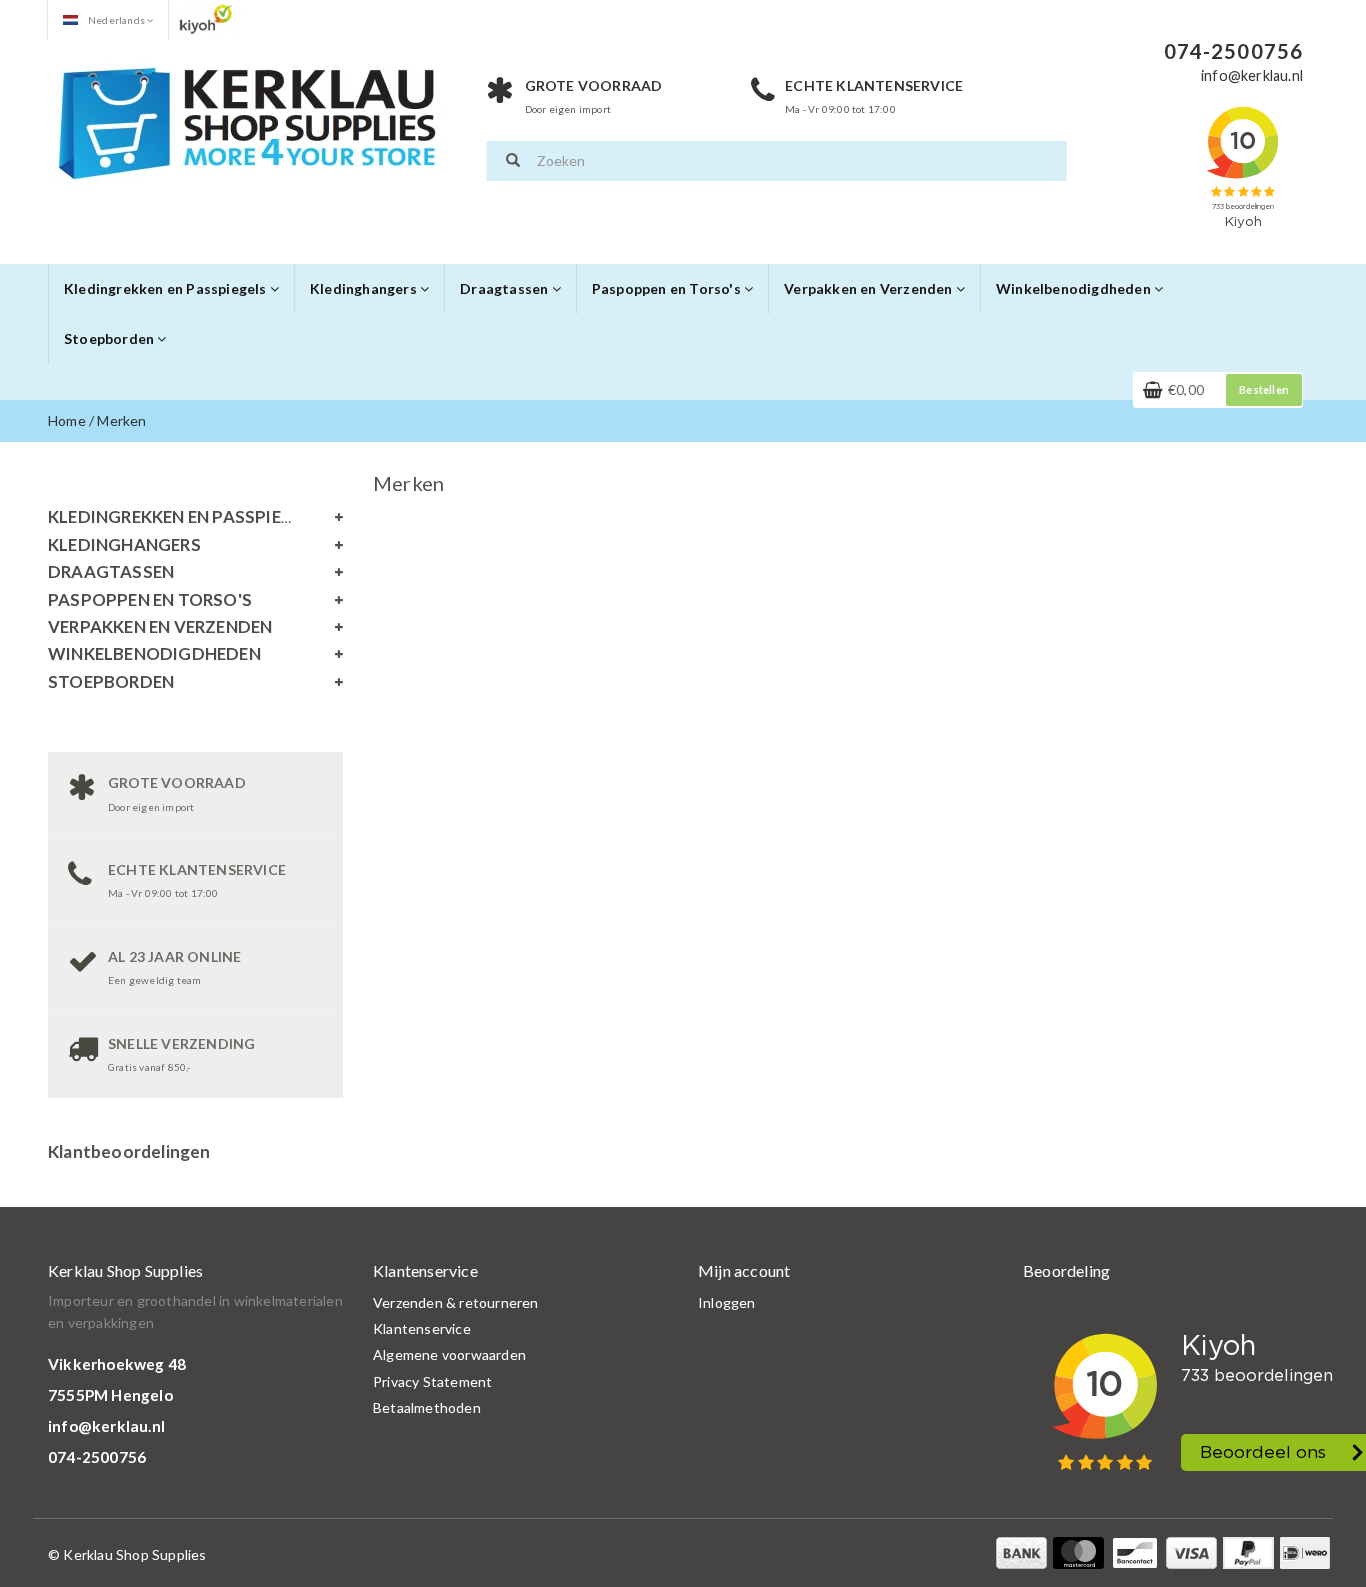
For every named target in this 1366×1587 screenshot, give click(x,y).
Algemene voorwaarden (449, 1354)
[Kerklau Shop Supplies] (248, 120)
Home (67, 420)
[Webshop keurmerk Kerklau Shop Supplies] (206, 18)
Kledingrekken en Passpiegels (167, 288)
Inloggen (727, 1302)
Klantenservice (422, 1328)
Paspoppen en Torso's (668, 288)
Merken (121, 420)
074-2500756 (97, 1457)
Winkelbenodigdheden (1075, 288)
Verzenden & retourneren (456, 1302)
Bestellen (1264, 389)
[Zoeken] (513, 161)
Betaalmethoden (427, 1407)
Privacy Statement (432, 1381)
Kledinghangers (365, 288)
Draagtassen (505, 288)
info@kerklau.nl (106, 1426)
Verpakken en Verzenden (870, 288)
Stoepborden (110, 338)
